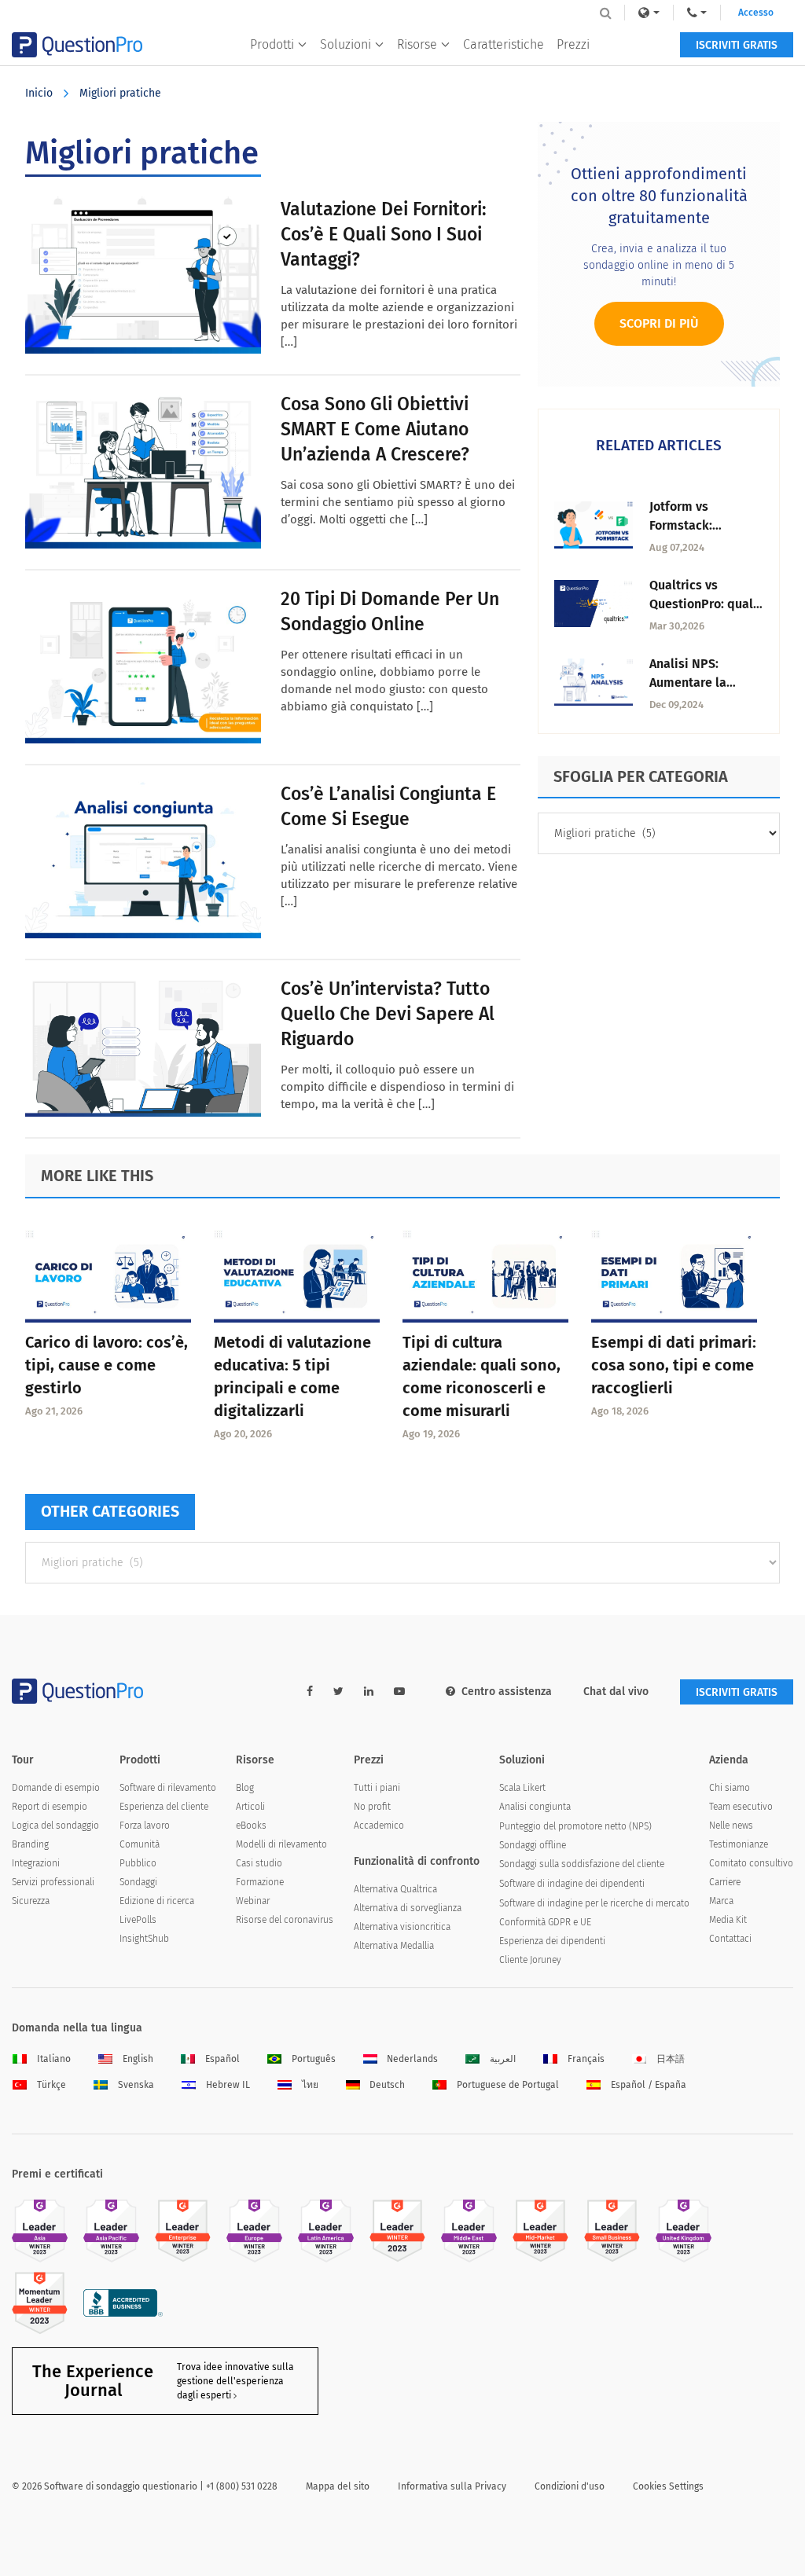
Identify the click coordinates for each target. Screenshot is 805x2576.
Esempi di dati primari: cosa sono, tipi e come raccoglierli (674, 1365)
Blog (245, 1788)
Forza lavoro (145, 1826)
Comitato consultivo (751, 1863)
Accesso (756, 13)
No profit (372, 1807)
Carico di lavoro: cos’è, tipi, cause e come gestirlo (107, 1365)
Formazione (260, 1882)
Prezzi (573, 44)
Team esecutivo (741, 1807)
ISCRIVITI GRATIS (737, 45)
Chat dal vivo (616, 1692)
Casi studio (259, 1863)
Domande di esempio (56, 1788)
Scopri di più (659, 323)
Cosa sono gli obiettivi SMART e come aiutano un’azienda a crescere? (375, 429)
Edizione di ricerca (157, 1901)
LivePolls (138, 1920)
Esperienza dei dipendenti (552, 1941)
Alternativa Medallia (394, 1946)
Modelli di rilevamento (281, 1844)
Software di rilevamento (168, 1788)
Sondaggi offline (533, 1845)
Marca (721, 1901)
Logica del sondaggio (55, 1826)
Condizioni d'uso (570, 2486)
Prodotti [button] (272, 44)
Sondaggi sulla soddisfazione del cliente (582, 1864)
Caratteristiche (504, 44)
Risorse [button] (417, 44)
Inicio (39, 93)
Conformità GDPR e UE (545, 1922)
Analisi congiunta (535, 1807)
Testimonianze (739, 1844)
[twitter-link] (338, 1692)
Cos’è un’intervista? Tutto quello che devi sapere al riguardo (388, 1014)
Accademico (379, 1826)
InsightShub (144, 1939)
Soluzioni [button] (346, 44)
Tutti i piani (377, 1788)
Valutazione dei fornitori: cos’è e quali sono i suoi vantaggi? (384, 234)
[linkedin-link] (369, 1692)
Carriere (725, 1882)
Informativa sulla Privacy (452, 2486)
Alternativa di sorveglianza (408, 1908)
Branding (30, 1844)
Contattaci (730, 1939)
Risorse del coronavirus (285, 1920)
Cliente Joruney (530, 1960)
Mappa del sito (338, 2486)
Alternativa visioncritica (402, 1927)
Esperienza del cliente (164, 1807)
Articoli (250, 1807)
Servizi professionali (53, 1882)
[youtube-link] (399, 1692)
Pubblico (138, 1863)
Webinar (253, 1901)
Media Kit (728, 1920)
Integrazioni (36, 1863)
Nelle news (731, 1826)
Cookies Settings (668, 2486)
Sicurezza (31, 1901)
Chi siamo (730, 1788)
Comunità (140, 1844)
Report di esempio (50, 1807)
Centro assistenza (507, 1692)
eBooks (251, 1826)
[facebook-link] (310, 1692)
